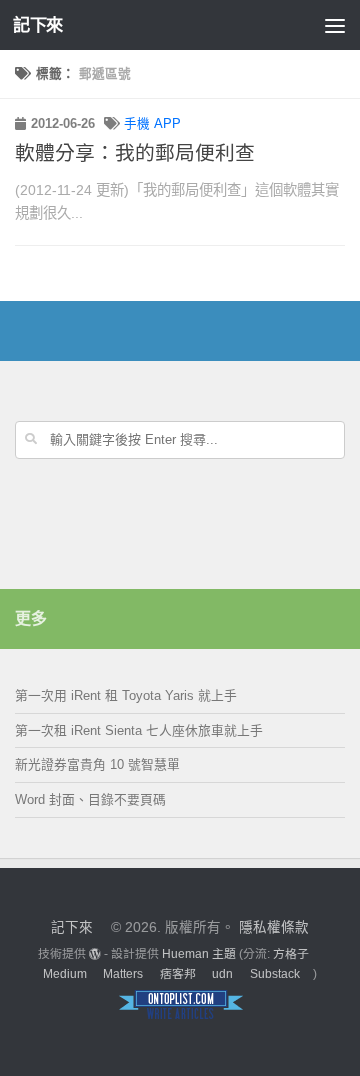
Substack (275, 974)
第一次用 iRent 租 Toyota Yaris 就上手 (126, 695)
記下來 (38, 25)
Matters (123, 974)
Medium (65, 974)
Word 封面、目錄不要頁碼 (90, 799)
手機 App (152, 124)
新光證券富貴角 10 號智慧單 (97, 764)
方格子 (291, 954)
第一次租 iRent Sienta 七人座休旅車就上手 (139, 730)
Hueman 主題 (199, 954)
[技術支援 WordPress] (95, 954)
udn (222, 974)
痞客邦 (178, 974)
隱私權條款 (274, 927)
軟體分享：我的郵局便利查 (135, 153)
